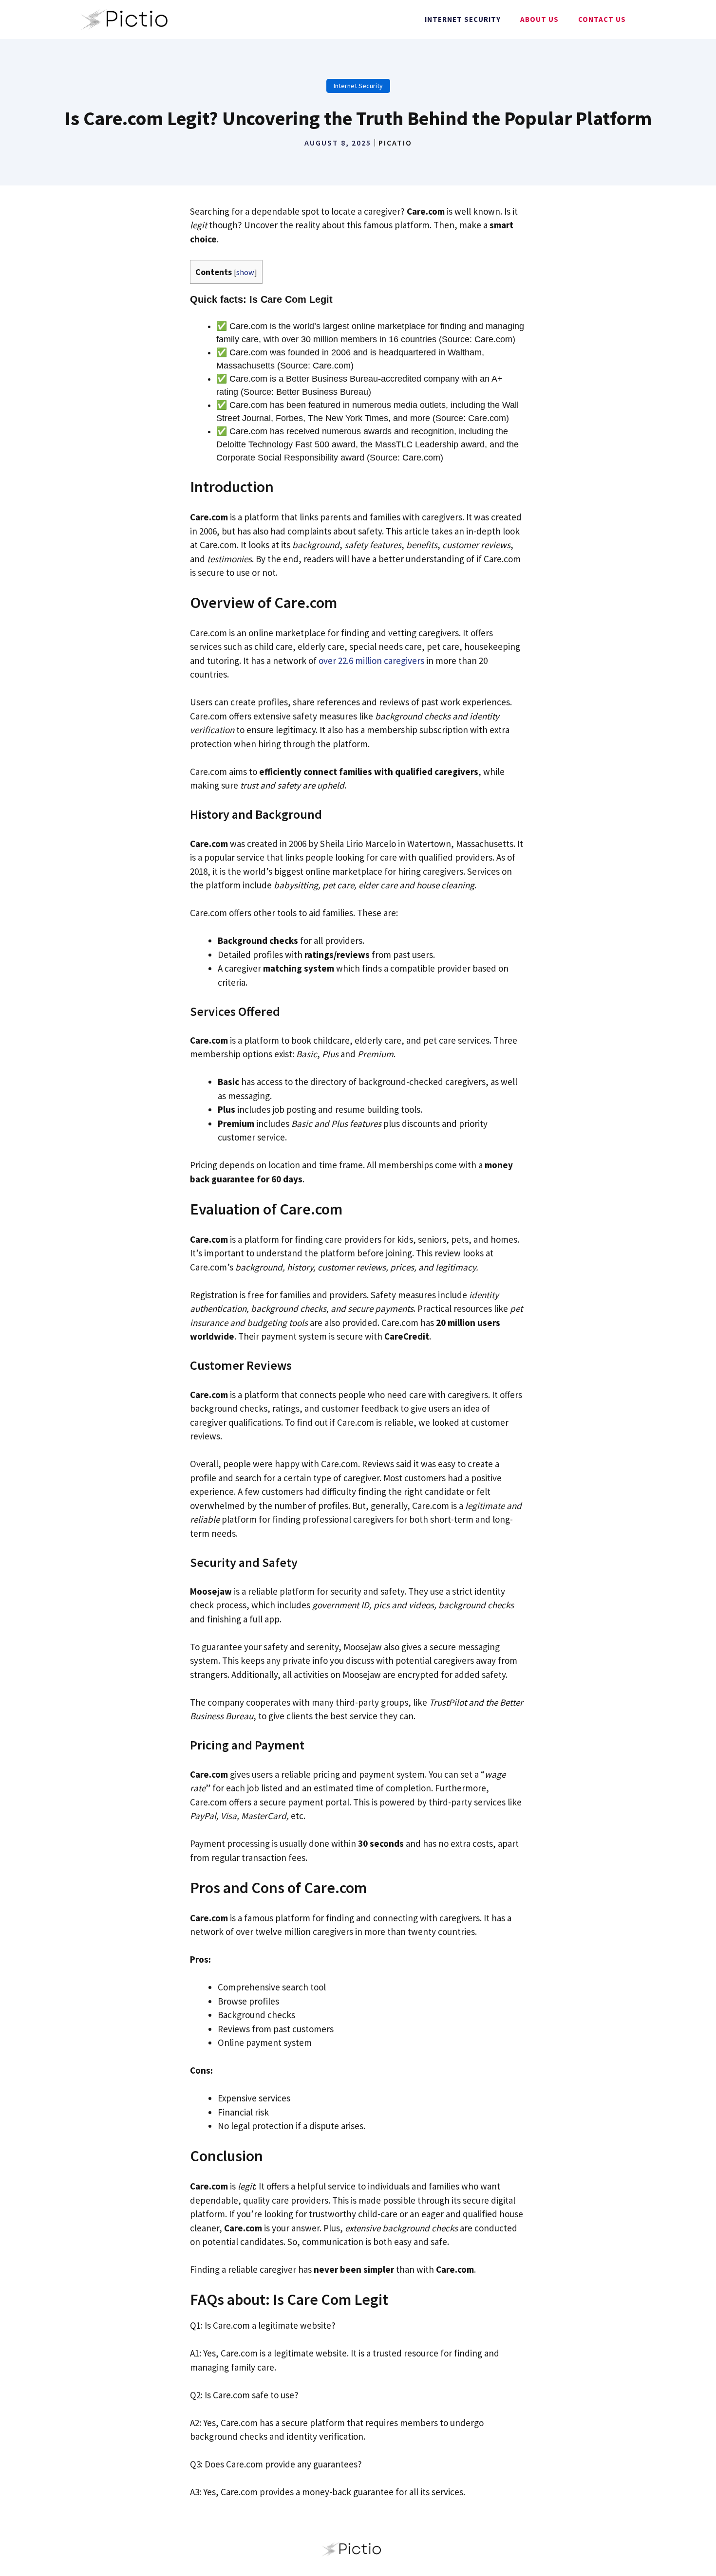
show (245, 272)
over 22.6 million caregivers (371, 661)
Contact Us (602, 19)
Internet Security (463, 19)
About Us (539, 19)
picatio (395, 143)
